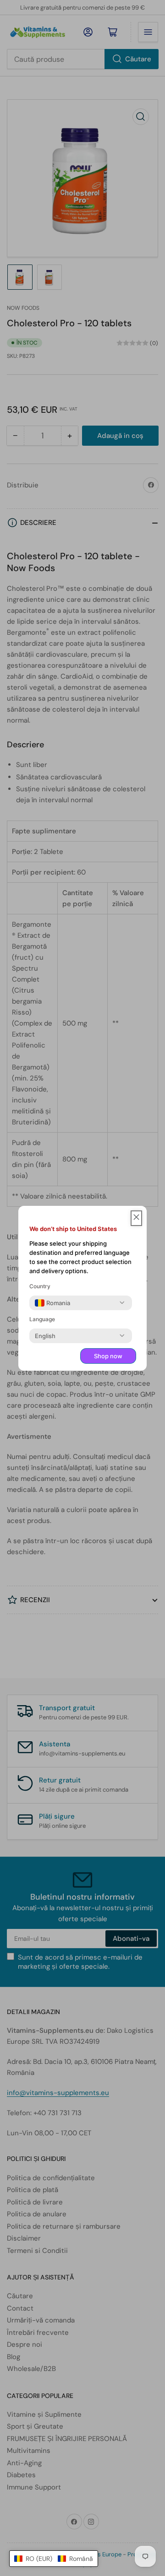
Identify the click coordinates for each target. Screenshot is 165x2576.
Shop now (108, 1356)
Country (40, 1286)
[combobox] (52, 1303)
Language (42, 1319)
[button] (54, 2559)
